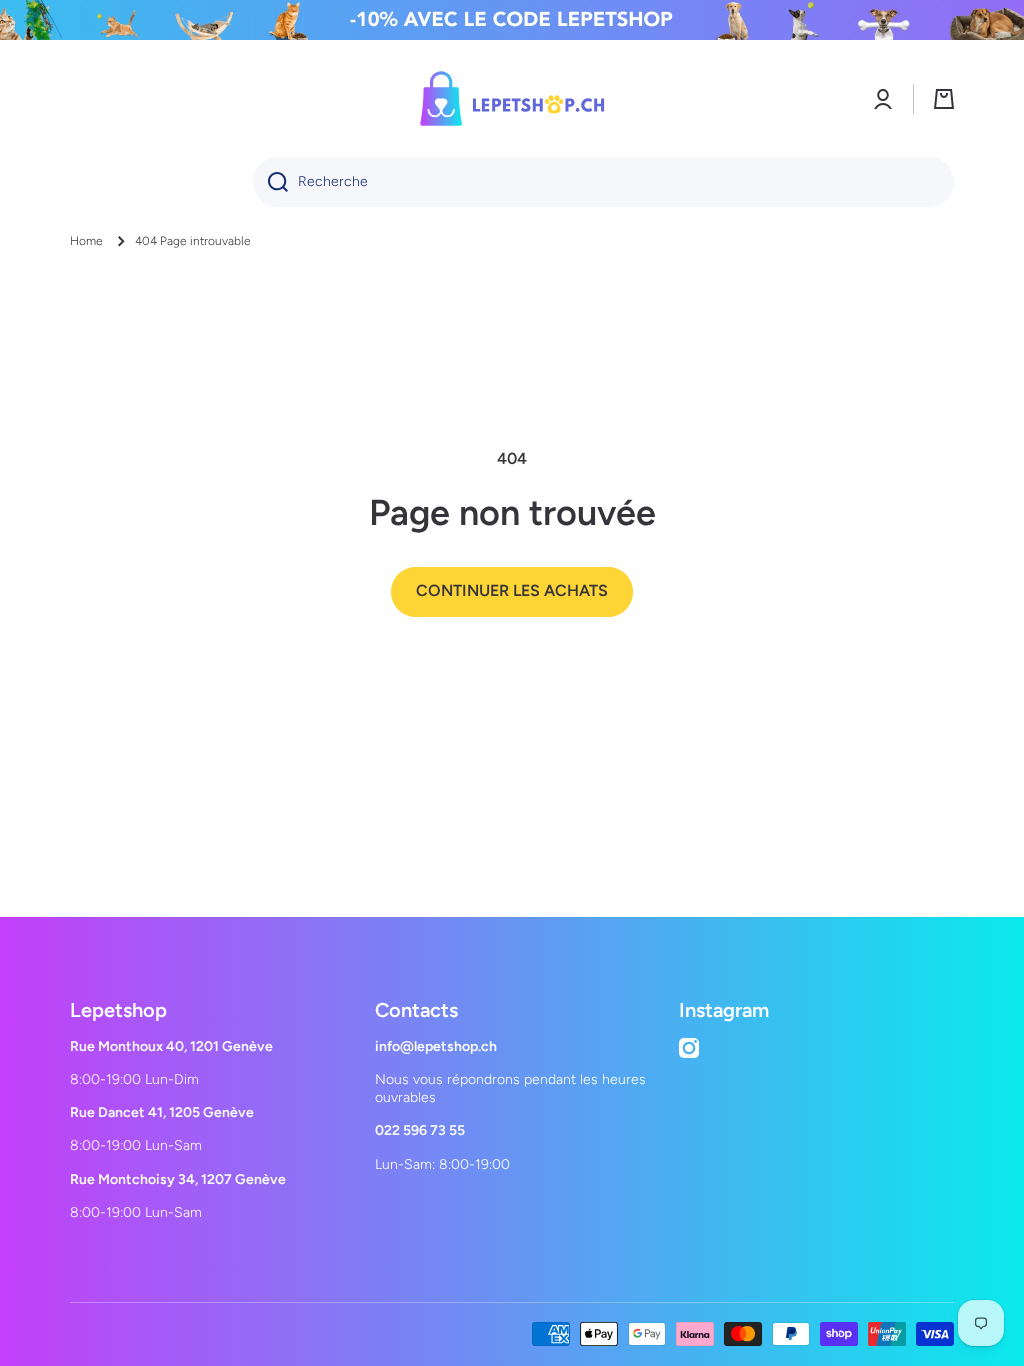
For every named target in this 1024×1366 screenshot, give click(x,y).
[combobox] (603, 182)
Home (86, 241)
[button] (944, 99)
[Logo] (512, 98)
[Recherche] (270, 182)
